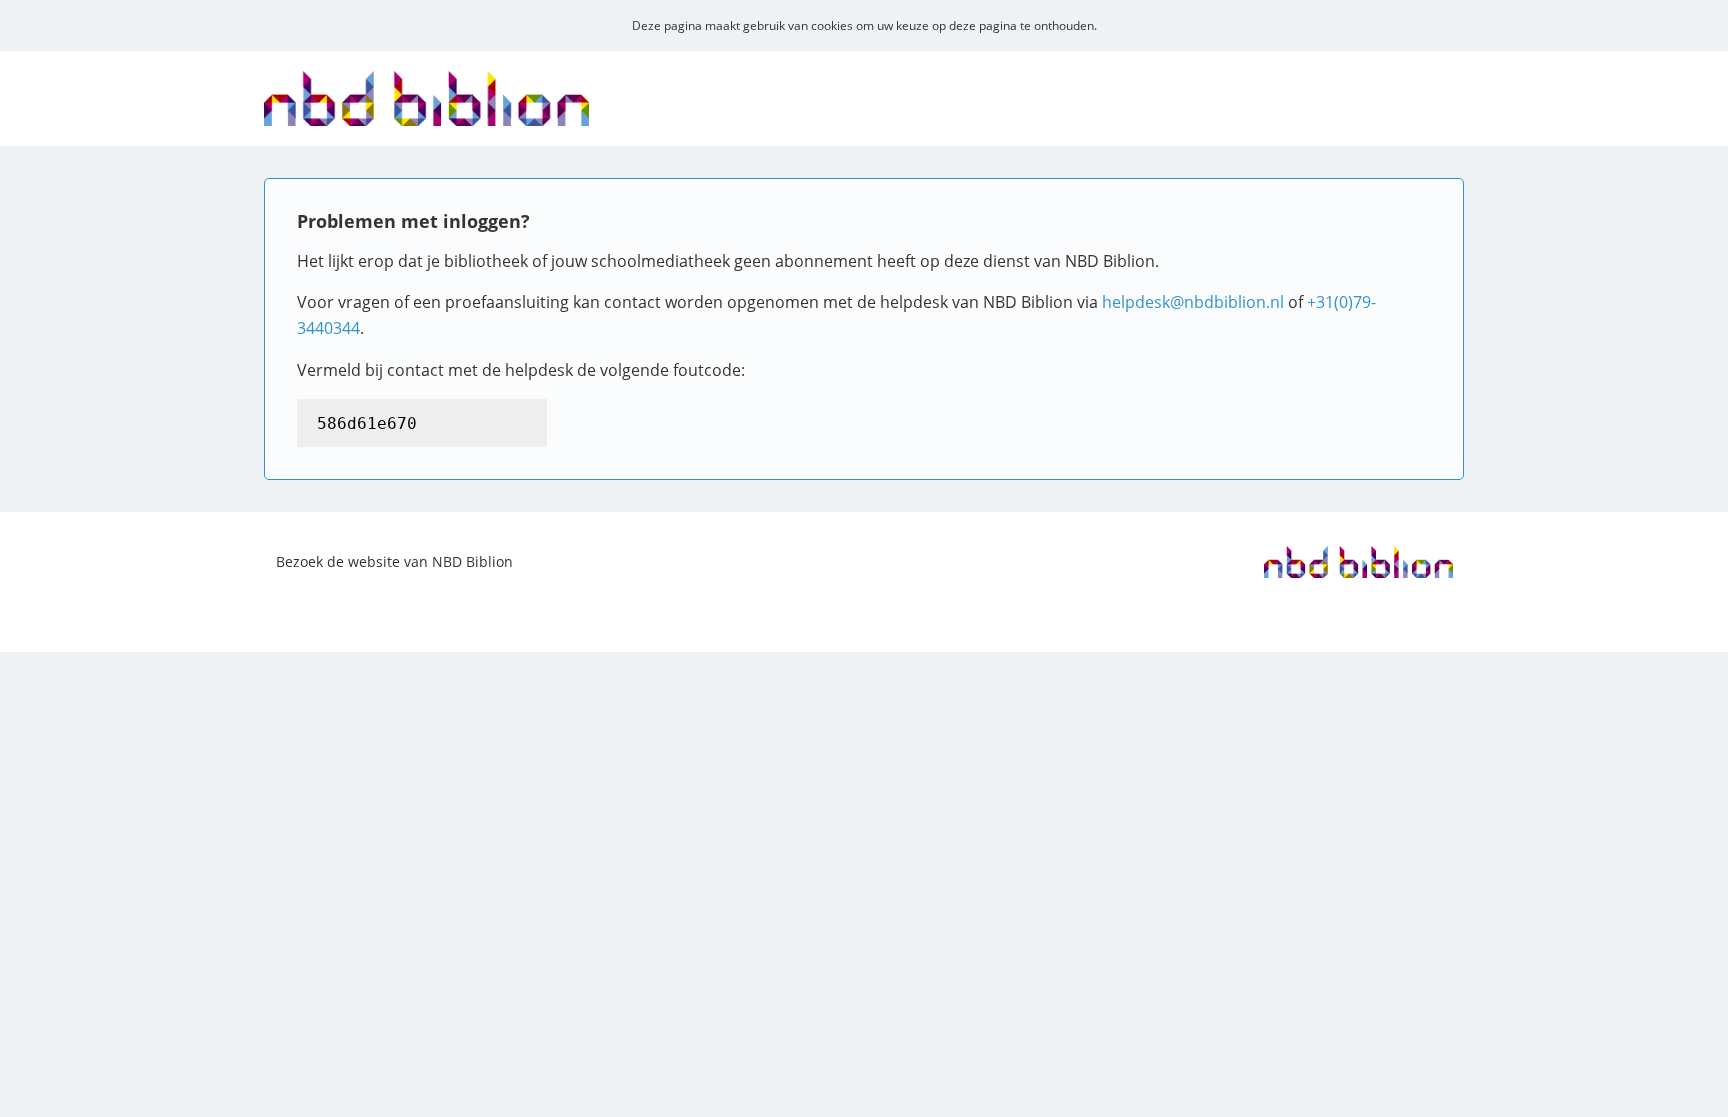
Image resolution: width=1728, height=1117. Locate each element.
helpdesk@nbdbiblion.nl (1193, 302)
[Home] (426, 113)
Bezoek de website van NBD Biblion (394, 561)
